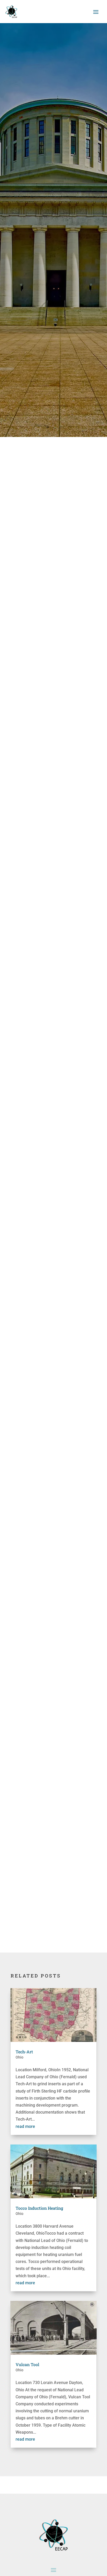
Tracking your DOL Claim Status (53, 1291)
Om (42, 1311)
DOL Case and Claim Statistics (51, 1324)
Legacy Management (43, 1274)
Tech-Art (24, 2052)
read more (25, 2126)
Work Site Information (44, 1846)
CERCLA (31, 977)
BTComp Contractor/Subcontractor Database (47, 1869)
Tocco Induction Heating (39, 2208)
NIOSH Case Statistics (44, 1480)
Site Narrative (36, 1429)
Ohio (19, 2057)
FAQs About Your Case (44, 1453)
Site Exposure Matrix (43, 1331)
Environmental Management (50, 1267)
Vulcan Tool (27, 2364)
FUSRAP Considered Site (46, 1260)
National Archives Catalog (48, 1896)
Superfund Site (37, 1436)
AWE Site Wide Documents (48, 1473)
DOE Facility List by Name (47, 1254)
